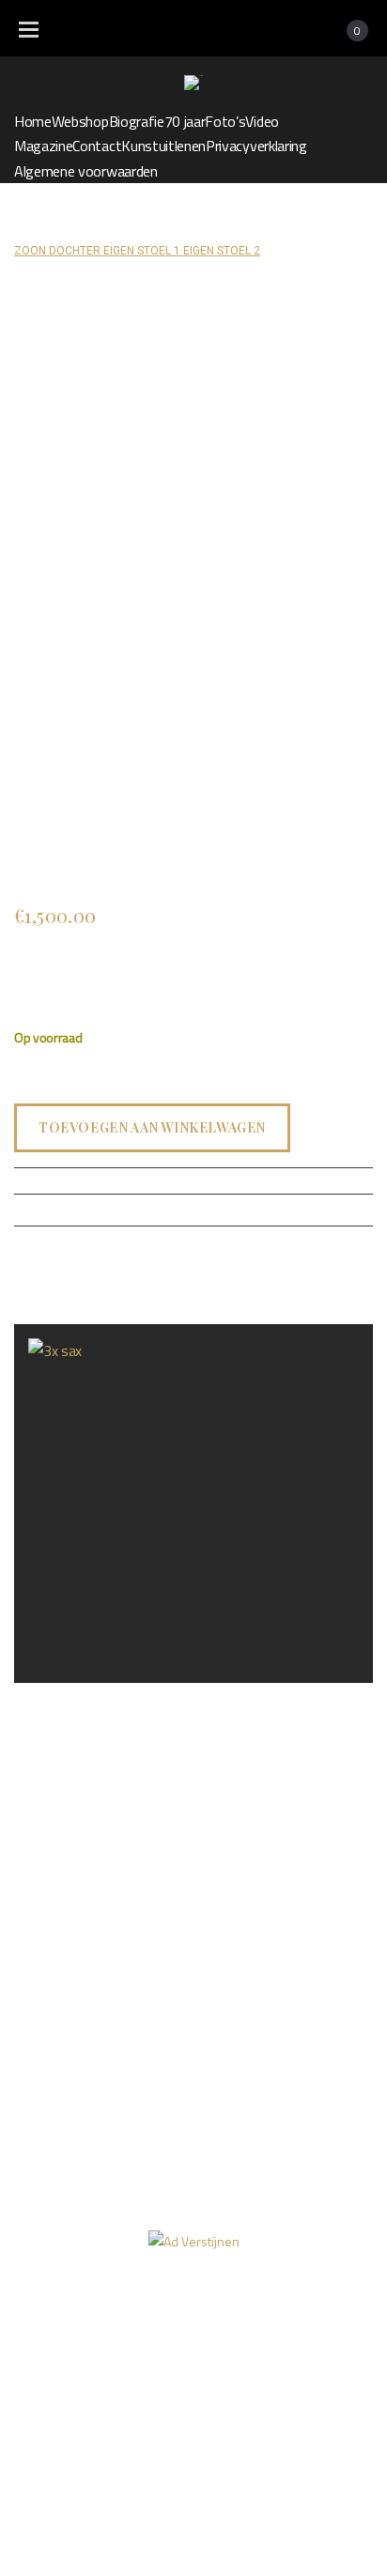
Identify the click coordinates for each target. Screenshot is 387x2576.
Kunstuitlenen (163, 146)
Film (126, 2347)
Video (262, 121)
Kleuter (221, 226)
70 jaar (185, 121)
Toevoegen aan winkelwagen (152, 1126)
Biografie (137, 121)
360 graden (213, 2347)
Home (33, 121)
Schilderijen (152, 226)
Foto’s (225, 121)
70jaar (327, 2311)
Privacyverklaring (256, 146)
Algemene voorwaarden (86, 171)
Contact (97, 146)
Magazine (43, 146)
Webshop (80, 121)
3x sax (31, 1697)
